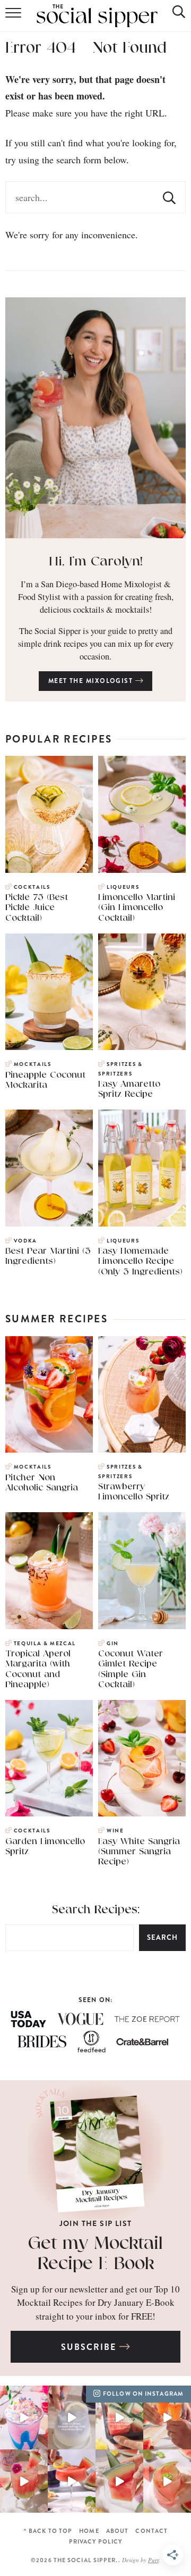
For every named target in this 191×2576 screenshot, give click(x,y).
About (118, 2531)
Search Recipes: (96, 1910)
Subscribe (90, 2347)
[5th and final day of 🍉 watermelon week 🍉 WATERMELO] (167, 2417)
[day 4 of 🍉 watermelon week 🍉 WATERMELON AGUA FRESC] (24, 2481)
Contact (151, 2531)
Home (89, 2531)
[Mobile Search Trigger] (171, 16)
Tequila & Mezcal (45, 1644)
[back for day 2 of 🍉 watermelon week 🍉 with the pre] (119, 2481)
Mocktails (33, 1064)
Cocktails (32, 887)
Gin (113, 1644)
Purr (153, 2560)
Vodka (25, 1241)
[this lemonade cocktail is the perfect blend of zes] (72, 2417)
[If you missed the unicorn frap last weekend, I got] (24, 2417)
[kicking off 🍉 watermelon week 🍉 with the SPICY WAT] (167, 2481)
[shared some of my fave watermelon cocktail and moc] (119, 2417)
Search (162, 1937)
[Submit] (169, 197)
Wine (115, 1831)
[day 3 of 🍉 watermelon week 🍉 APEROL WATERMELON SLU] (72, 2481)
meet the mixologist (92, 681)
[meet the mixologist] (95, 418)
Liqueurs (123, 887)
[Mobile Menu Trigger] (14, 16)
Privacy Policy (95, 2542)
